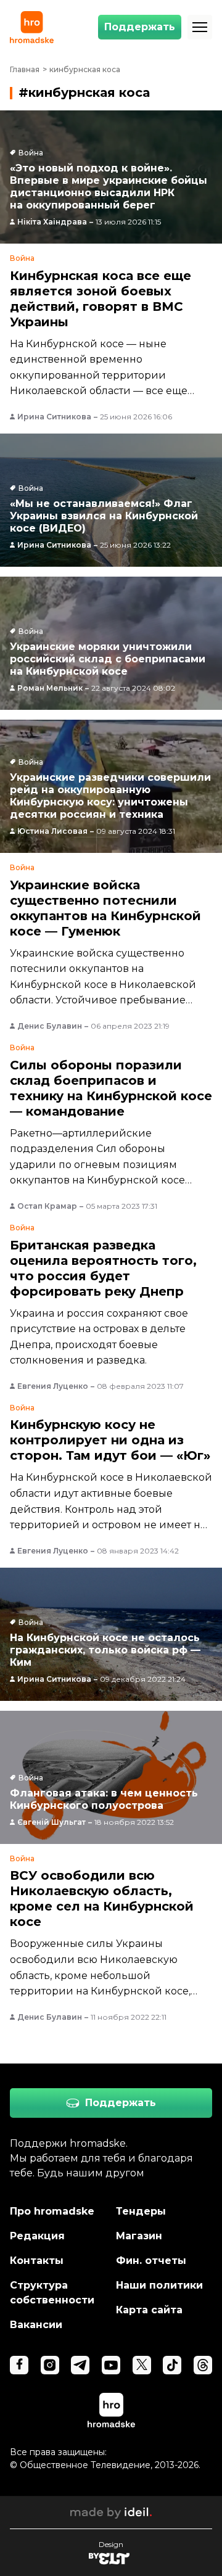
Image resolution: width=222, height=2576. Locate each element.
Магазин (139, 2236)
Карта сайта (149, 2310)
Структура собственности (52, 2293)
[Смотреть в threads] (203, 2365)
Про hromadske (52, 2211)
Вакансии (36, 2325)
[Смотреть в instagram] (50, 2365)
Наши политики (159, 2285)
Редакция (37, 2236)
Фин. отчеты (151, 2261)
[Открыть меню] (200, 27)
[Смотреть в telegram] (80, 2365)
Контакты (37, 2261)
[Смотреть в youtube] (111, 2365)
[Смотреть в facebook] (19, 2365)
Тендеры (141, 2211)
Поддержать (140, 27)
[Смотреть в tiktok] (172, 2365)
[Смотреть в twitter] (142, 2365)
